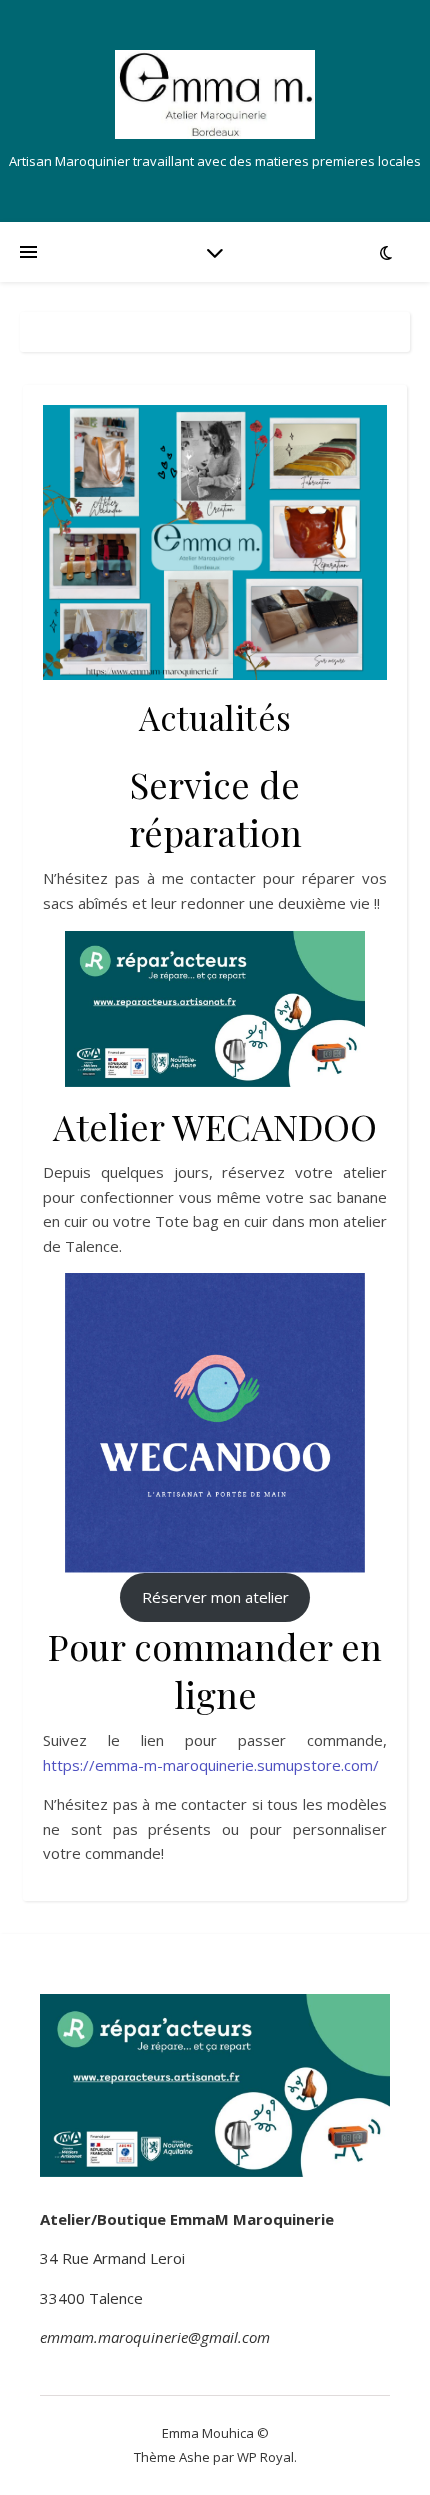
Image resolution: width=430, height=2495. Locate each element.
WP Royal (265, 2457)
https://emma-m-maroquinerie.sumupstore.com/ (211, 1765)
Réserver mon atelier (215, 1597)
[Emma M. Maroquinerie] (215, 94)
